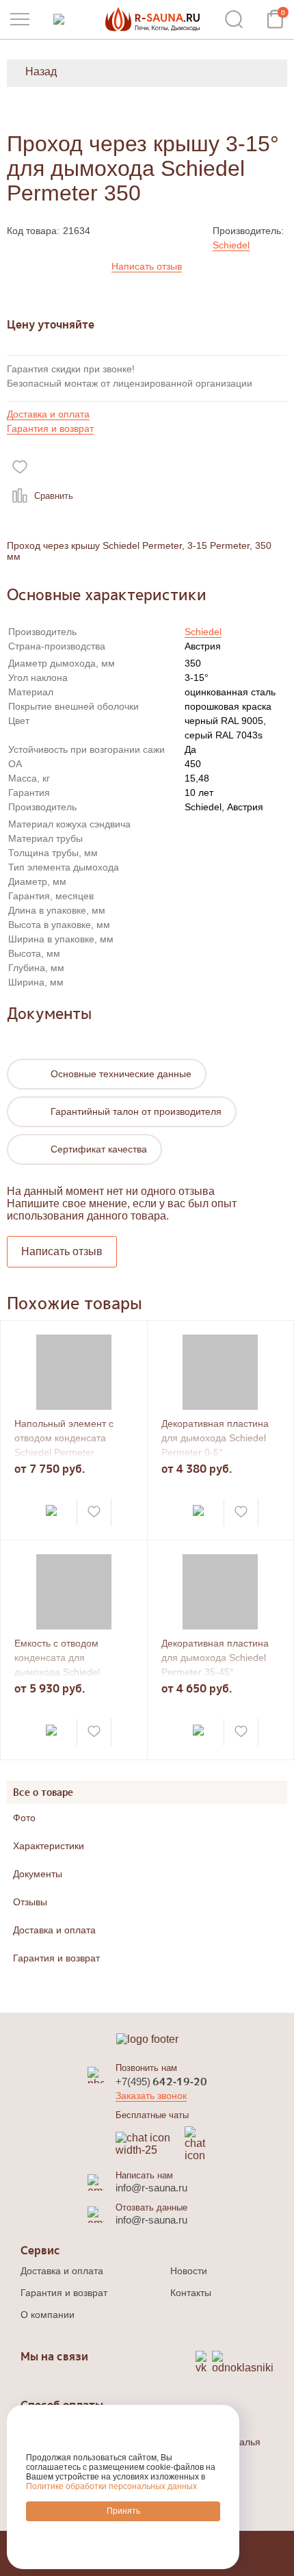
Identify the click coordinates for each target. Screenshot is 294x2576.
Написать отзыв (147, 266)
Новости (189, 2271)
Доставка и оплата (48, 414)
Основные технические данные (121, 1074)
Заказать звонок (151, 2096)
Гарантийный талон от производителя (136, 1111)
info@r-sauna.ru (151, 2188)
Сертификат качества (99, 1149)
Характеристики (49, 1846)
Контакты (191, 2293)
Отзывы (30, 1902)
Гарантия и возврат (50, 428)
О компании (48, 2315)
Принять (123, 2511)
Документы (38, 1874)
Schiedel (231, 245)
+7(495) (161, 2082)
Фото (24, 1818)
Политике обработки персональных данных (111, 2486)
